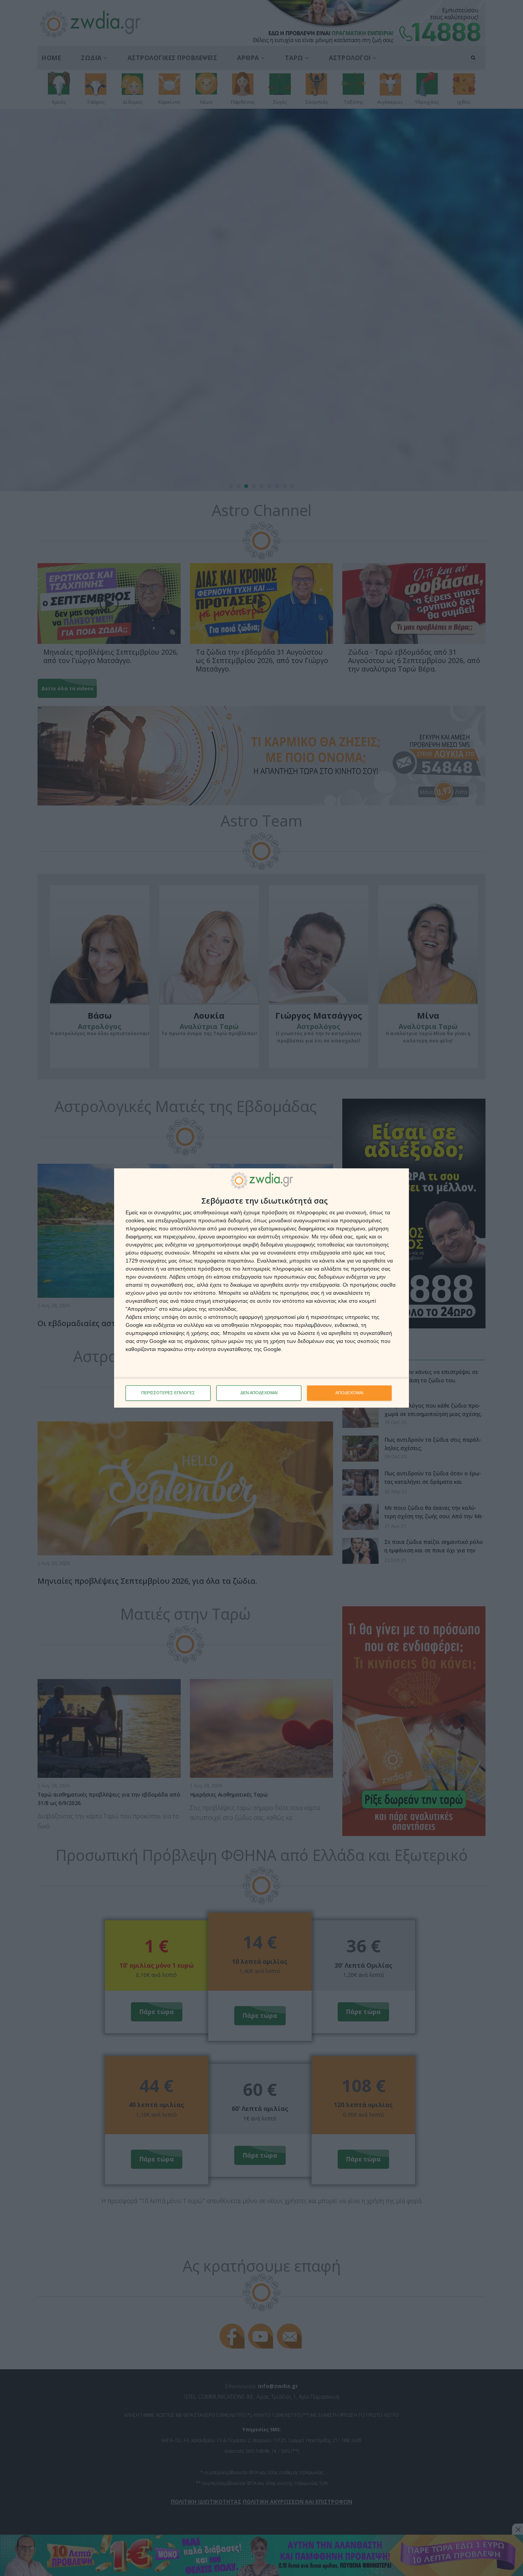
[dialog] (261, 1288)
